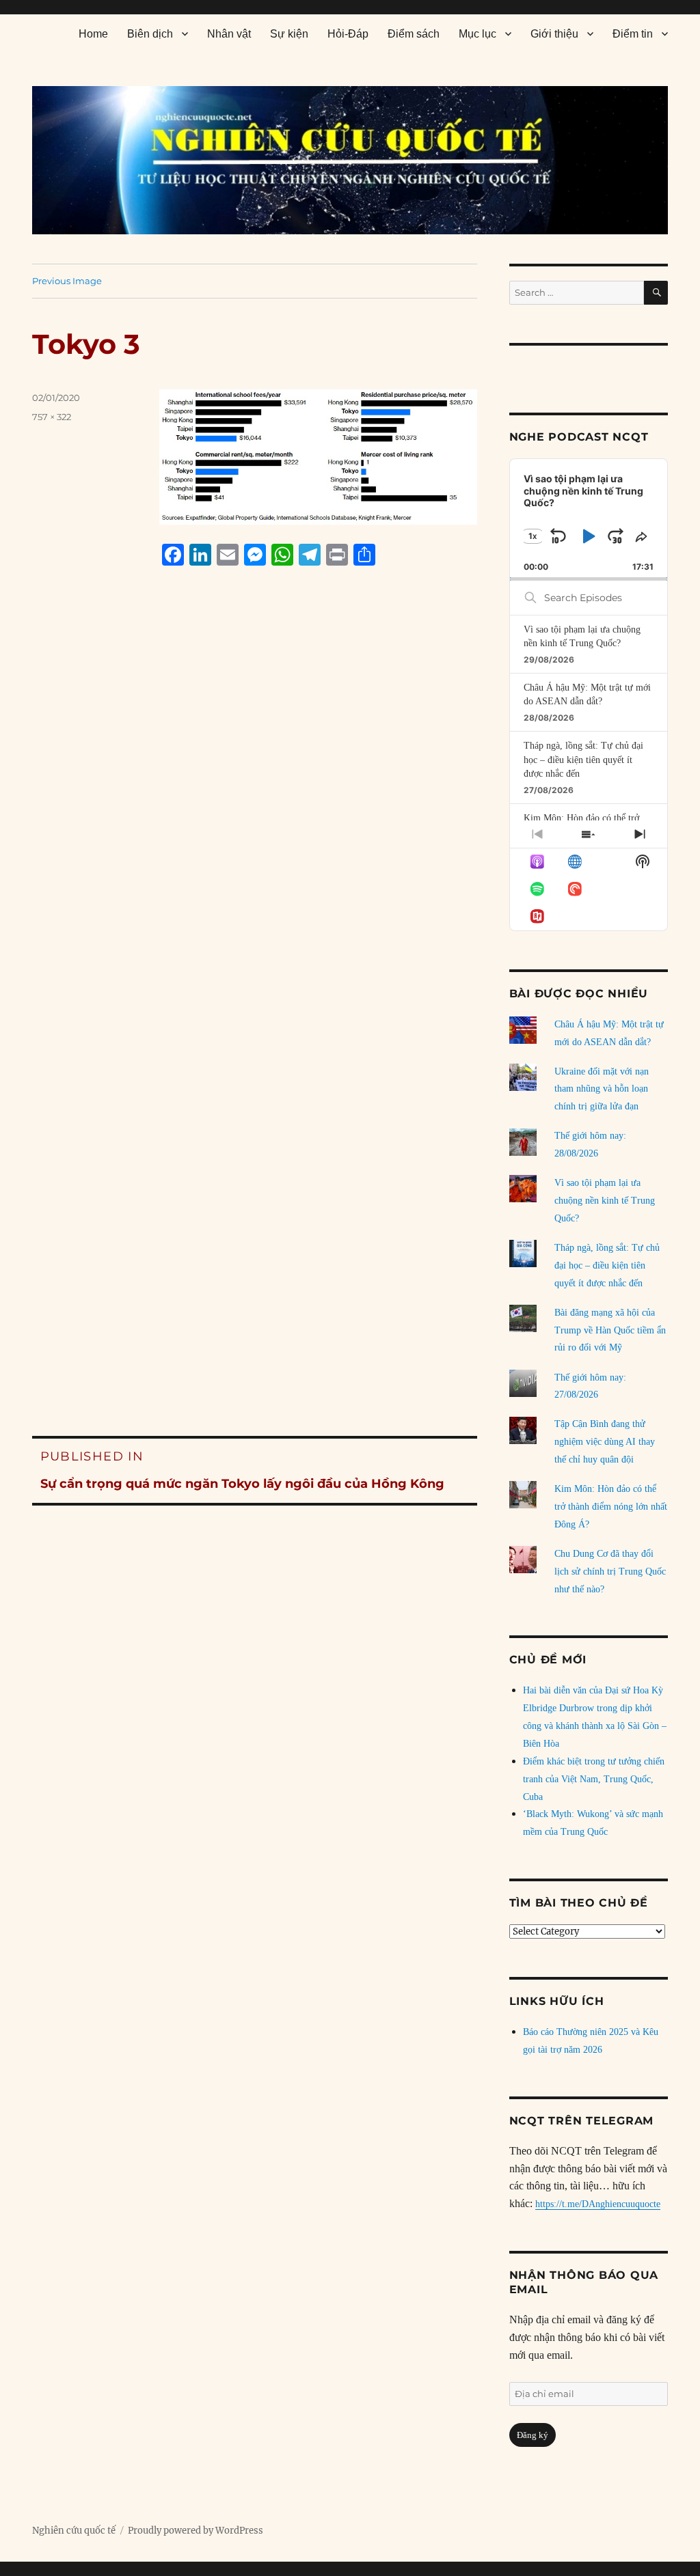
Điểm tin (633, 34)
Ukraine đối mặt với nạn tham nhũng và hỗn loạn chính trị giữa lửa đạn (602, 1089)
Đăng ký (533, 2435)
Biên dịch (150, 34)
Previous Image (67, 281)
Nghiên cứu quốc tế (74, 2531)
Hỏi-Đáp (348, 34)
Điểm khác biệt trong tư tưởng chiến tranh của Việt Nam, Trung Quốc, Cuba (594, 1779)
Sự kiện (289, 34)
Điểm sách (414, 34)
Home (93, 34)
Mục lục (477, 34)
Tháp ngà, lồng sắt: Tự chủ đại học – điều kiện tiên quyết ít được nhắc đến (583, 760)
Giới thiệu (554, 34)
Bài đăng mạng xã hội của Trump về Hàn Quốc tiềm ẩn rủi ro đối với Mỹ (610, 1330)
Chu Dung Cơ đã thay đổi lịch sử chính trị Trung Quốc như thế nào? (610, 1571)
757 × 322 (52, 417)
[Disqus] (255, 837)
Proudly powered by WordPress (196, 2531)
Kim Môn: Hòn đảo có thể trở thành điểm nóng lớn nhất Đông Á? (611, 1507)
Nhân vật (229, 34)
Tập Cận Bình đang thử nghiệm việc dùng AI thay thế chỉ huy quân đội (605, 1442)
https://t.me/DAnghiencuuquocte (598, 2204)
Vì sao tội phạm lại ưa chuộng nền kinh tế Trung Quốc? (605, 1201)
